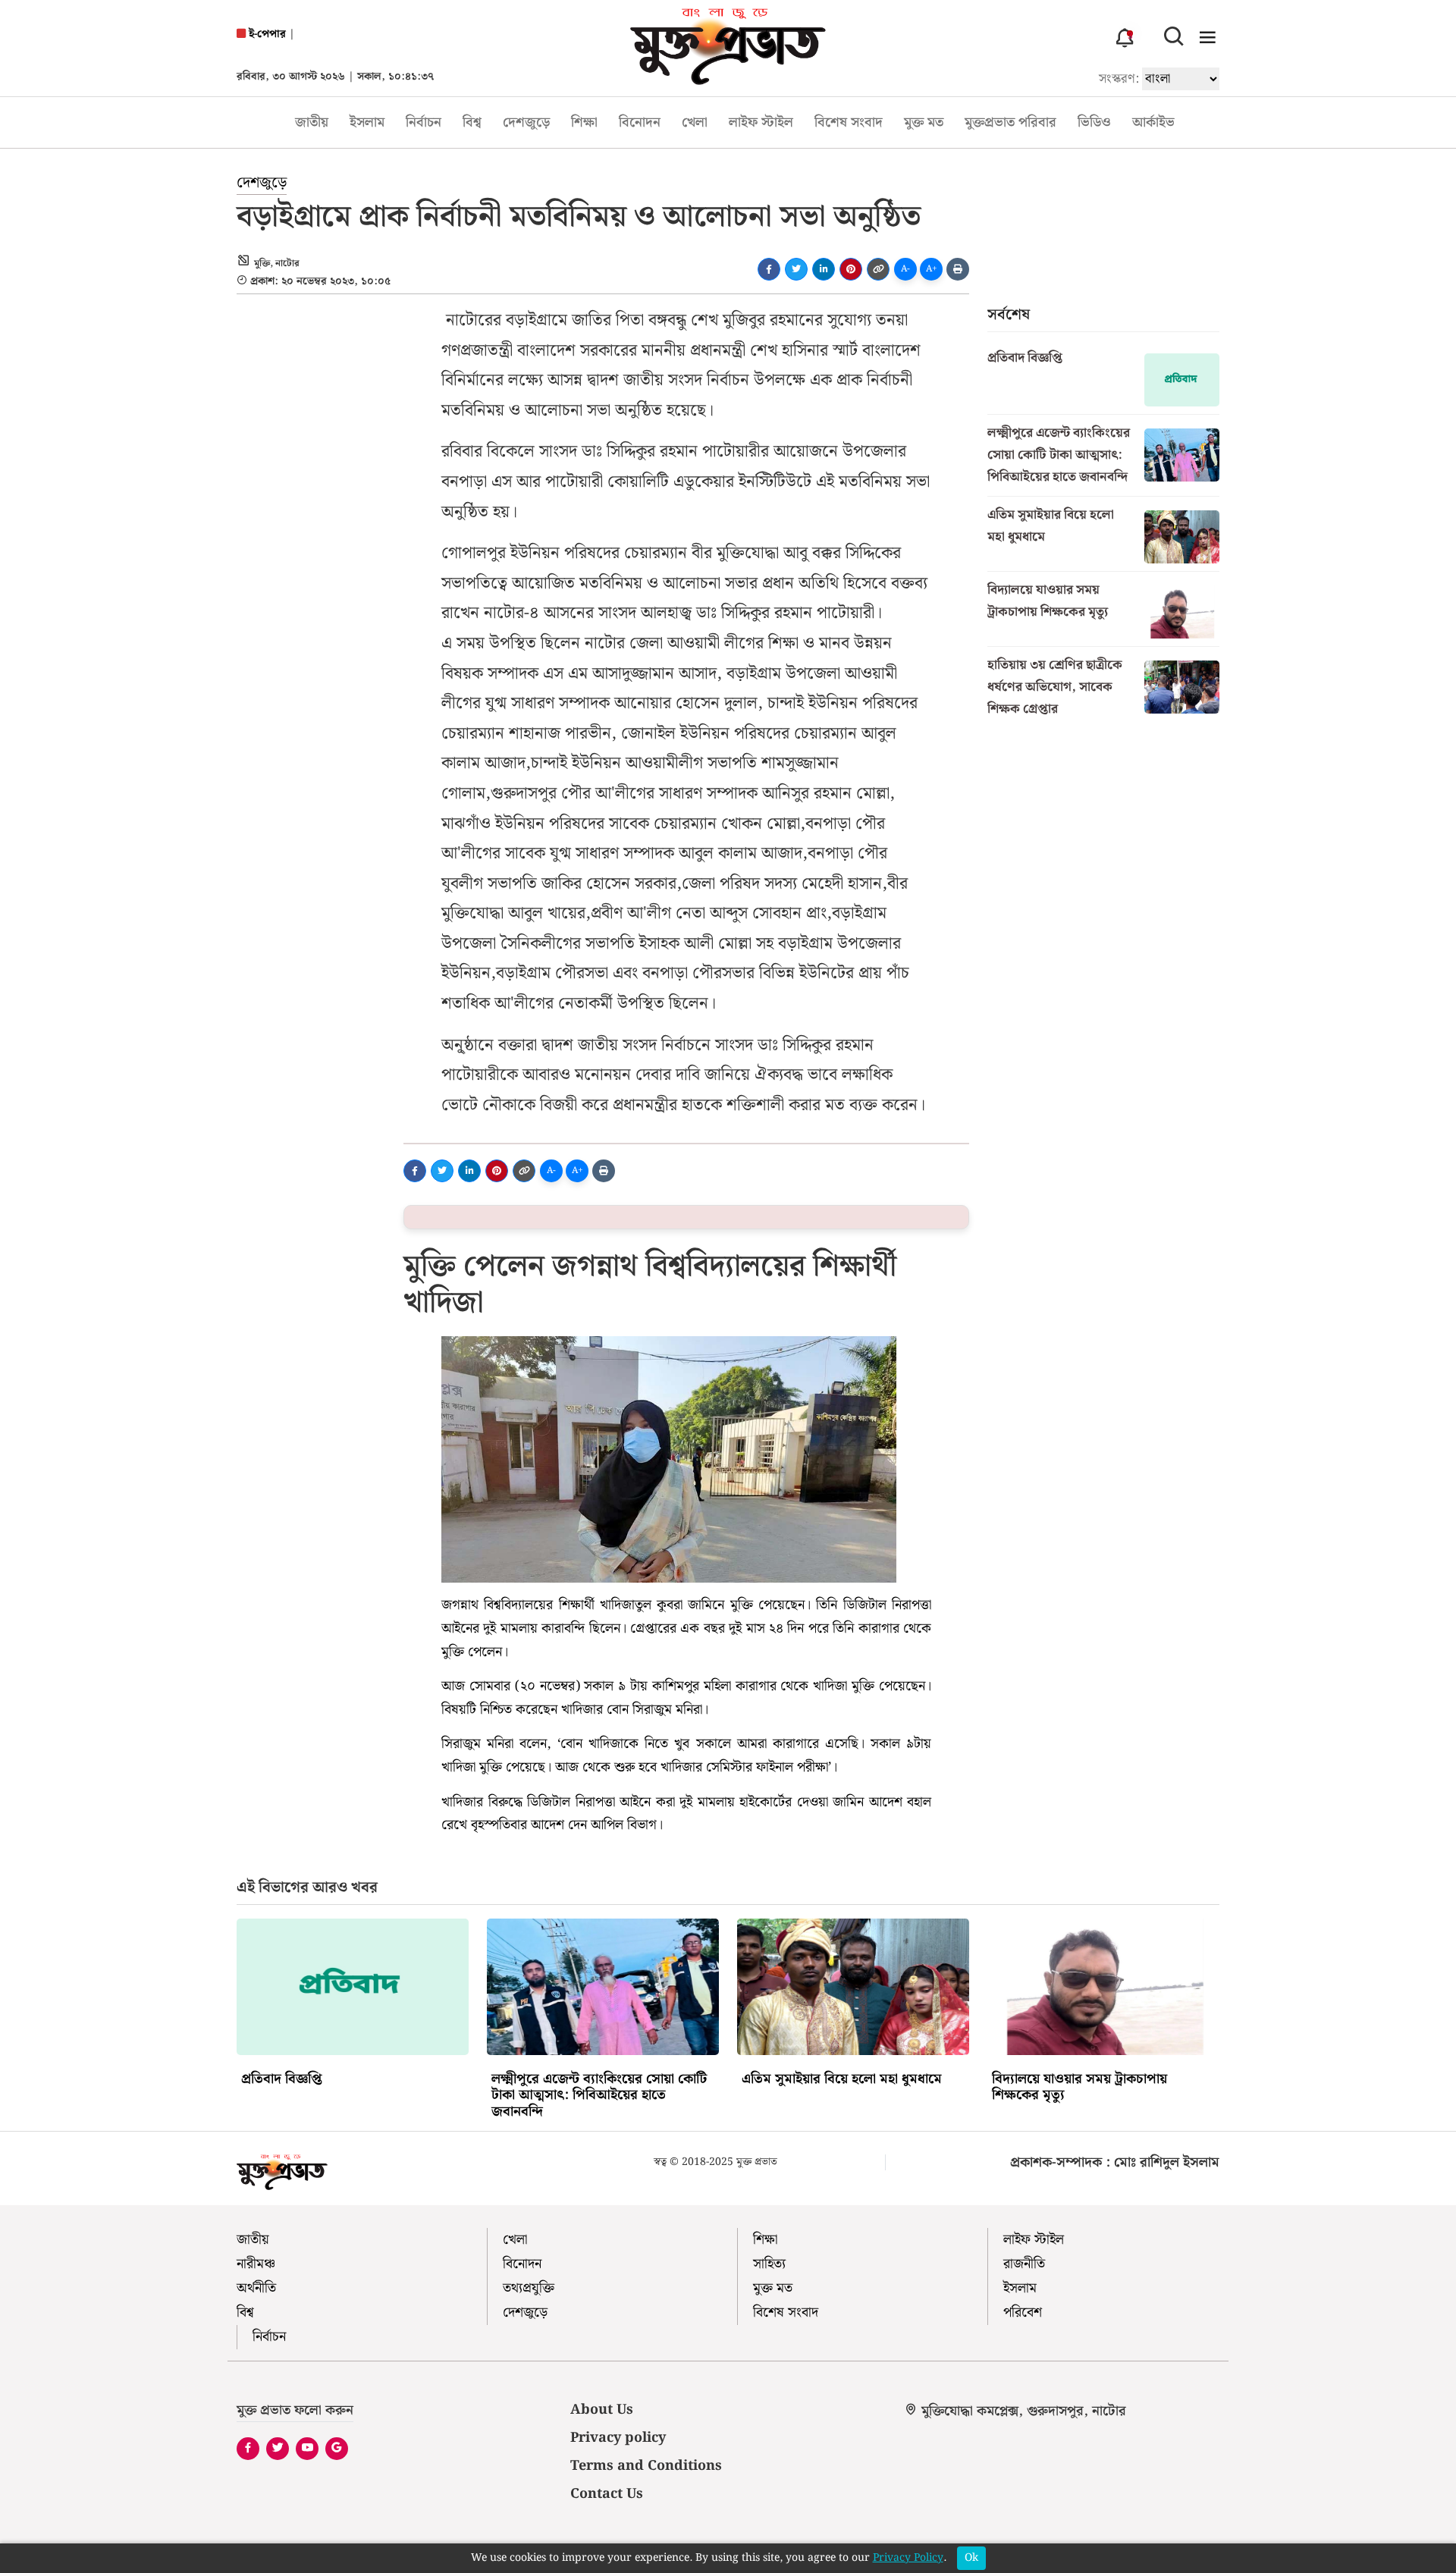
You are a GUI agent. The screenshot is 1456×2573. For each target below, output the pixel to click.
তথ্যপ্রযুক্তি (529, 2288)
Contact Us (607, 2494)
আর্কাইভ (1153, 122)
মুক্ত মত (924, 122)
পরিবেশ (1023, 2313)
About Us (602, 2410)
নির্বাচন (424, 122)
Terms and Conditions (646, 2466)
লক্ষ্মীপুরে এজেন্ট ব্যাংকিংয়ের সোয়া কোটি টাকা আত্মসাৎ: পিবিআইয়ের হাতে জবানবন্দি (1059, 455)
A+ (932, 269)
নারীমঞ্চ (256, 2264)
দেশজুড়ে (526, 122)
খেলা (695, 122)
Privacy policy (618, 2438)
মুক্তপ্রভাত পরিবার (1010, 122)
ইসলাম (367, 122)
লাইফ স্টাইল (761, 122)
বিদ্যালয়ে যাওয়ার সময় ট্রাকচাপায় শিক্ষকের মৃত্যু (1048, 601)
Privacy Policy (908, 2558)
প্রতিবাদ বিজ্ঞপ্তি (1025, 358)
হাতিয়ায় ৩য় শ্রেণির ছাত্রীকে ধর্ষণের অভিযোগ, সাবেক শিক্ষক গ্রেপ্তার (1055, 687)
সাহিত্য (769, 2264)
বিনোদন (640, 122)
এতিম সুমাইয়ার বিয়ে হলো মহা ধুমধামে (1051, 526)
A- (905, 269)
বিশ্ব (472, 122)
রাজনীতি (1024, 2264)
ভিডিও (1094, 122)
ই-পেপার (266, 35)
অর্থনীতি (256, 2288)
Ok (971, 2558)
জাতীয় (312, 122)
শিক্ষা (584, 122)
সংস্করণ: (1119, 79)
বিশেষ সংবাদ (849, 122)
